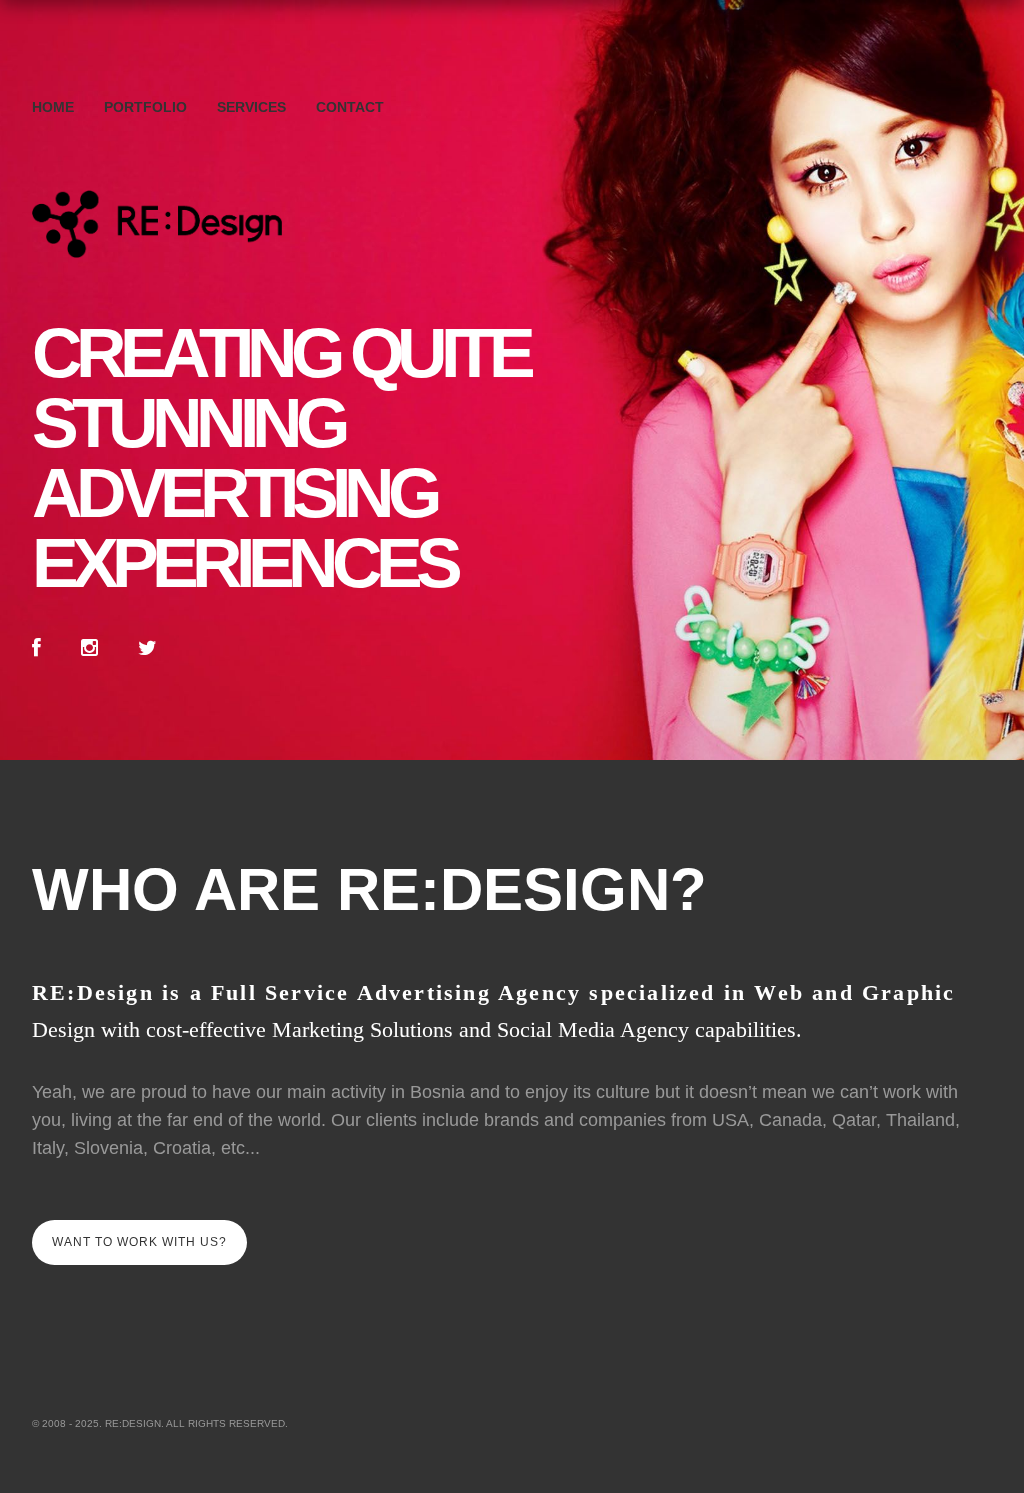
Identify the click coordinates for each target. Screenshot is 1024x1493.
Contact (350, 107)
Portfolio (145, 107)
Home (53, 107)
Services (251, 107)
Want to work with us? (139, 1242)
